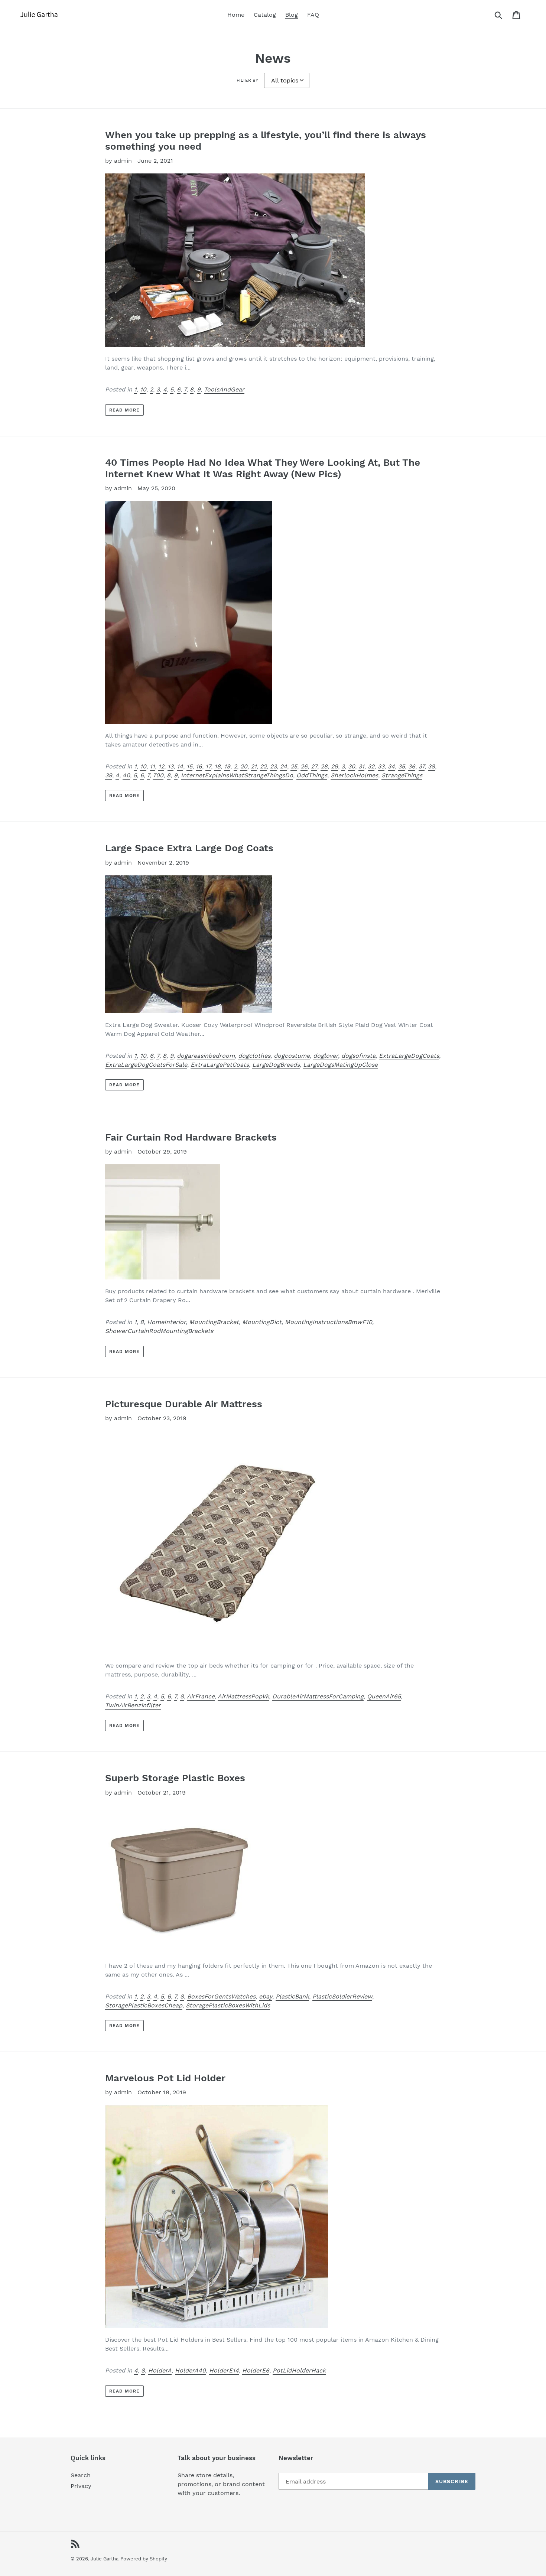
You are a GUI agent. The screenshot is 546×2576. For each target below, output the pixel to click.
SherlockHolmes (354, 775)
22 (263, 766)
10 (143, 389)
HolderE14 (224, 2370)
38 (431, 766)
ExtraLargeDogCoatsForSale (146, 1065)
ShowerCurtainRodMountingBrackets (159, 1331)
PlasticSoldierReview (342, 1996)
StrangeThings (402, 775)
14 (180, 766)
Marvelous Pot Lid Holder (165, 2078)
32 (371, 766)
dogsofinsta (358, 1056)
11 (152, 766)
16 (199, 766)
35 (402, 766)
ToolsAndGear (224, 389)
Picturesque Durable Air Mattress (184, 1404)
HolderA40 (190, 2370)
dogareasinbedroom (206, 1056)
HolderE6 (256, 2370)
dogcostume (292, 1056)
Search (81, 2475)
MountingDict (262, 1322)
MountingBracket (214, 1322)
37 (422, 766)
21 (254, 766)
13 (170, 766)
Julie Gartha (105, 2559)
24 (284, 766)
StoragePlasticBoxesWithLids (228, 2005)
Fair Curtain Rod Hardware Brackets (191, 1137)
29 (334, 766)
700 (158, 775)
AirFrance (201, 1696)
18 (217, 766)
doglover (326, 1056)
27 (314, 766)
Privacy (81, 2486)
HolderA (160, 2370)
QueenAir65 (384, 1696)
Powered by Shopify (144, 2559)
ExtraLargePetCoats (220, 1065)
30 (352, 766)
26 (304, 766)
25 (294, 766)
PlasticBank (292, 1996)
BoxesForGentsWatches (221, 1996)
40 (126, 775)
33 (381, 766)
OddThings (312, 775)
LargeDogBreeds (276, 1065)
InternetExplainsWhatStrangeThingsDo (237, 775)
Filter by (247, 80)
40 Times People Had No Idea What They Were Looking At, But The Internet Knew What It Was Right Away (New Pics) (263, 468)
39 (109, 775)
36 (412, 766)
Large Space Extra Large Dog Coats (189, 848)
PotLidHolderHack (299, 2370)
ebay (266, 1996)
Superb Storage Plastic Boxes (175, 1778)
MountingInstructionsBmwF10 (329, 1322)
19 (227, 766)
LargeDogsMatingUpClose (340, 1065)
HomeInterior (166, 1322)
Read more (124, 410)
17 (208, 766)
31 (361, 766)
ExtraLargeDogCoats (409, 1056)
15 (189, 766)
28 (324, 766)
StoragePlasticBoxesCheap (144, 2005)
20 (244, 766)
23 (273, 766)
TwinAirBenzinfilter (133, 1705)
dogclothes (254, 1056)
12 (161, 766)
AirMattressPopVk (243, 1696)
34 (391, 766)
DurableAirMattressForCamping (318, 1696)
